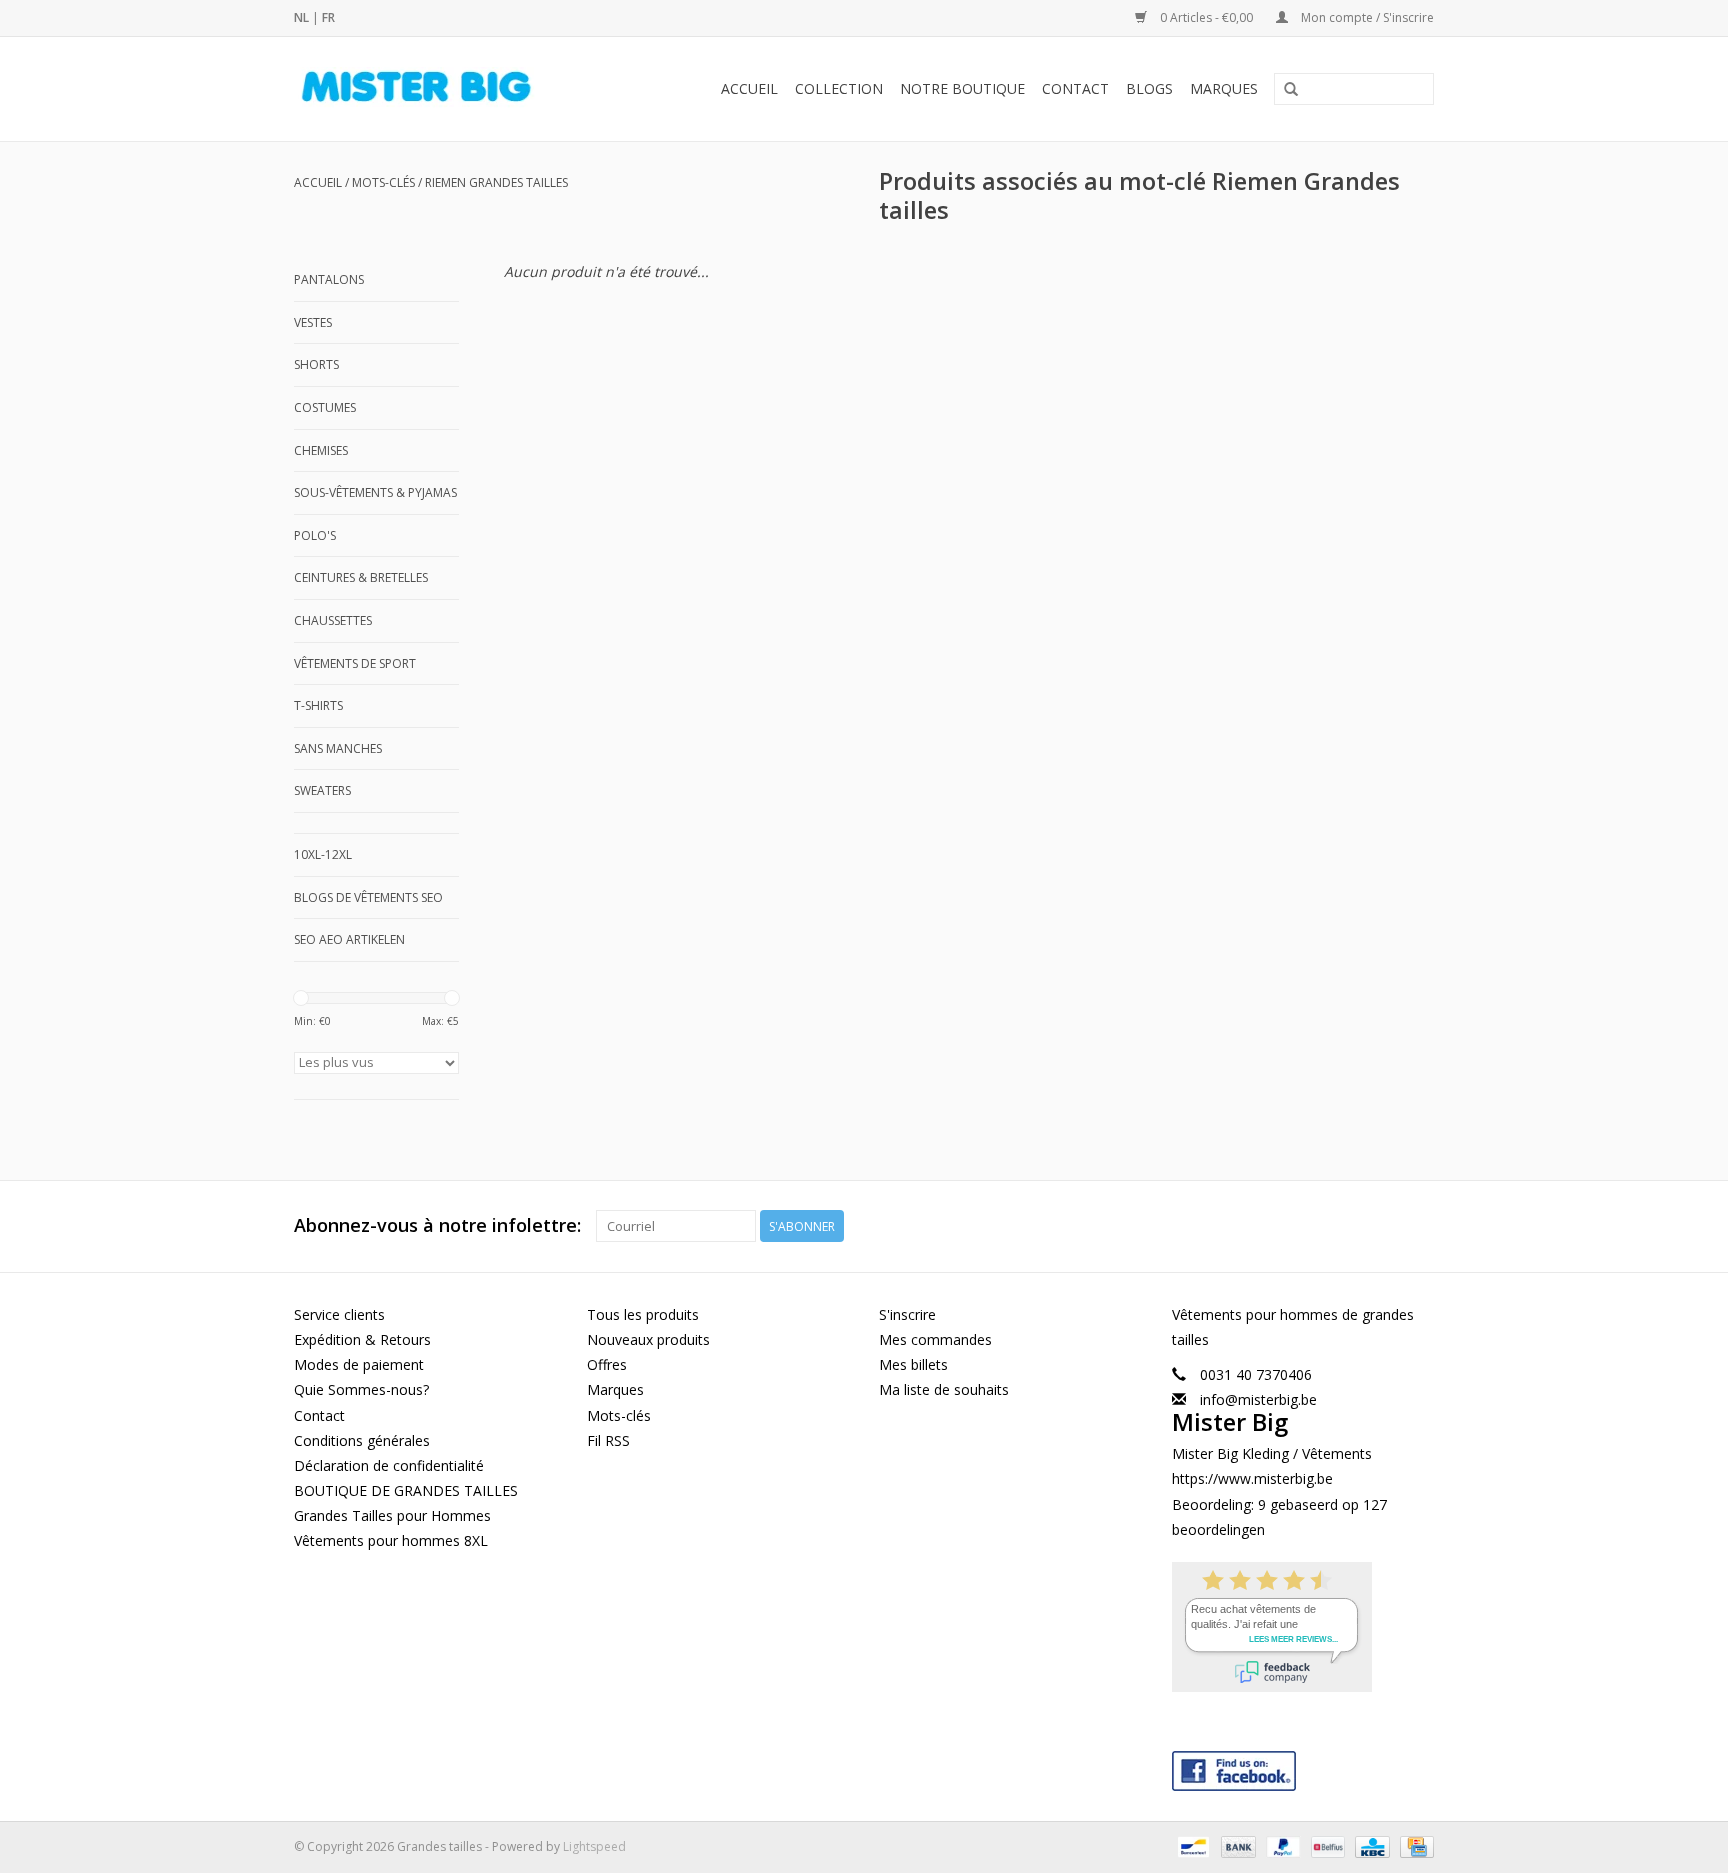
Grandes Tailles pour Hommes (392, 1515)
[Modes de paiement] (1191, 1845)
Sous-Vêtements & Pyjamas (375, 492)
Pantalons (329, 279)
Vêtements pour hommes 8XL (391, 1540)
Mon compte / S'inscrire (1366, 17)
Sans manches (338, 748)
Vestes (313, 322)
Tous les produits (643, 1314)
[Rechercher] (1291, 90)
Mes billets (913, 1364)
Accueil (749, 88)
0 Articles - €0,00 (1206, 17)
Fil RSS (608, 1440)
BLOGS (1149, 88)
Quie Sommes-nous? (361, 1389)
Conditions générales (362, 1440)
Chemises (321, 450)
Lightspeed (594, 1846)
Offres (607, 1364)
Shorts (316, 364)
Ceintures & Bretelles (361, 577)
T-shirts (318, 705)
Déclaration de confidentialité (389, 1465)
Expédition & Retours (362, 1339)
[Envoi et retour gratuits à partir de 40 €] (439, 89)
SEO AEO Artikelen (349, 939)
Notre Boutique (962, 88)
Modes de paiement (359, 1364)
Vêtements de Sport (355, 663)
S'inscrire (907, 1314)
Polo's (315, 535)
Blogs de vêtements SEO (368, 897)
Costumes (325, 407)
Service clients (339, 1314)
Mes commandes (935, 1339)
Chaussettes (333, 620)
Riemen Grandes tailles (496, 182)
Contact (1075, 88)
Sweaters (322, 790)
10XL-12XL (323, 854)
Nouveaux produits (648, 1339)
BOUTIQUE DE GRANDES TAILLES (406, 1490)
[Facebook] (1303, 1766)
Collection (839, 88)
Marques (1224, 88)
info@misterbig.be (1258, 1399)
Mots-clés (383, 182)
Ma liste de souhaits (944, 1389)
